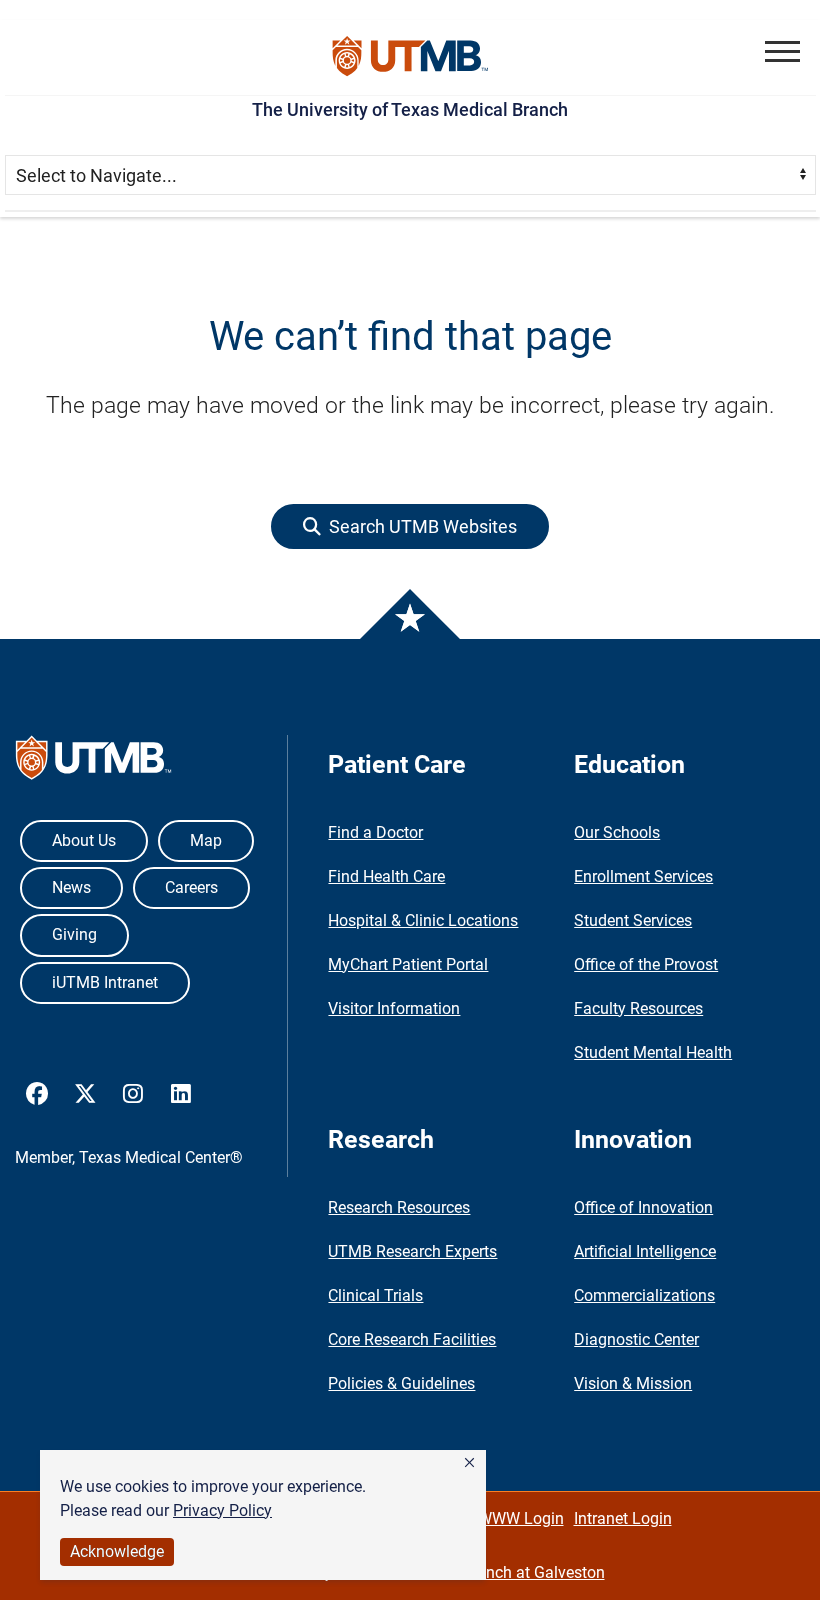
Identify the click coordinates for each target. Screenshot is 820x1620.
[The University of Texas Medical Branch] (410, 57)
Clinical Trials (375, 1295)
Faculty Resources (638, 1008)
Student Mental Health (653, 1052)
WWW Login (521, 1518)
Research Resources (399, 1207)
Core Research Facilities (412, 1339)
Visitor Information (394, 1008)
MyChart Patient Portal (408, 964)
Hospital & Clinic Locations (423, 920)
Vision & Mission (633, 1383)
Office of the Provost (646, 964)
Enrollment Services (643, 876)
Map (206, 840)
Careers (191, 887)
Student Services (633, 920)
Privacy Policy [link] (222, 1510)
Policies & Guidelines (401, 1383)
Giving (74, 934)
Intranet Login (623, 1518)
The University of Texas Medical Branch (410, 109)
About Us (84, 840)
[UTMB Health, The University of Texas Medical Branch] (93, 762)
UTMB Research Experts (412, 1251)
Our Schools (617, 832)
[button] (469, 1463)
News (71, 887)
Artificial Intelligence (645, 1251)
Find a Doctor (375, 832)
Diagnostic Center (636, 1339)
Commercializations (644, 1295)
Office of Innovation (643, 1207)
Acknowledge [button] (117, 1551)
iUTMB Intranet (105, 982)
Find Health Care (386, 876)
